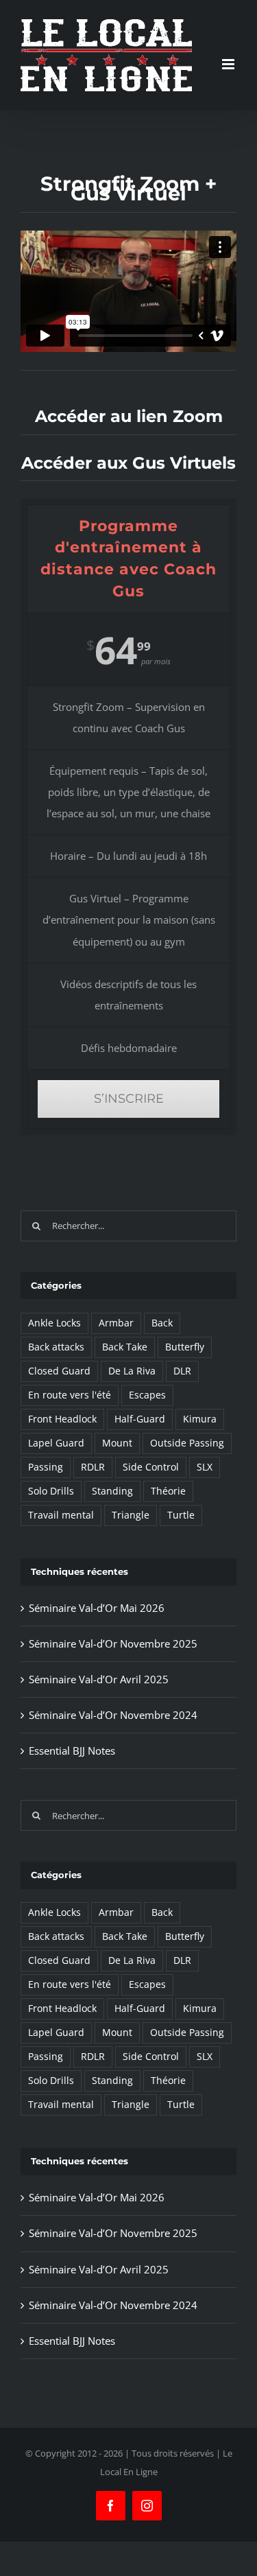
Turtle (181, 1515)
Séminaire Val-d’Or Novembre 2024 (113, 1715)
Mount (117, 1443)
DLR (182, 1371)
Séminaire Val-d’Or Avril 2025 (99, 1679)
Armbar (116, 1323)
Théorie (168, 1491)
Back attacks (56, 1347)
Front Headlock (62, 1419)
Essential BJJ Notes (72, 1750)
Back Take (125, 1347)
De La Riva (132, 1371)
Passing (46, 1467)
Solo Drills (51, 1491)
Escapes (147, 1395)
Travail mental (61, 1515)
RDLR (93, 1467)
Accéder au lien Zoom (129, 416)
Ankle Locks (54, 1323)
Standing (112, 1491)
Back (162, 1323)
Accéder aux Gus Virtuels (128, 463)
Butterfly (185, 1347)
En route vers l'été (70, 1395)
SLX (205, 1467)
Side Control (151, 1467)
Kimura (200, 1419)
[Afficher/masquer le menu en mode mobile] (229, 64)
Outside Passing (187, 1443)
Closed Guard (59, 1371)
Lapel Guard (56, 1443)
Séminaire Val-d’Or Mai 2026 (97, 1608)
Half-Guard (140, 1419)
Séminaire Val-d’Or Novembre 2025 (113, 1643)
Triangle (131, 1515)
